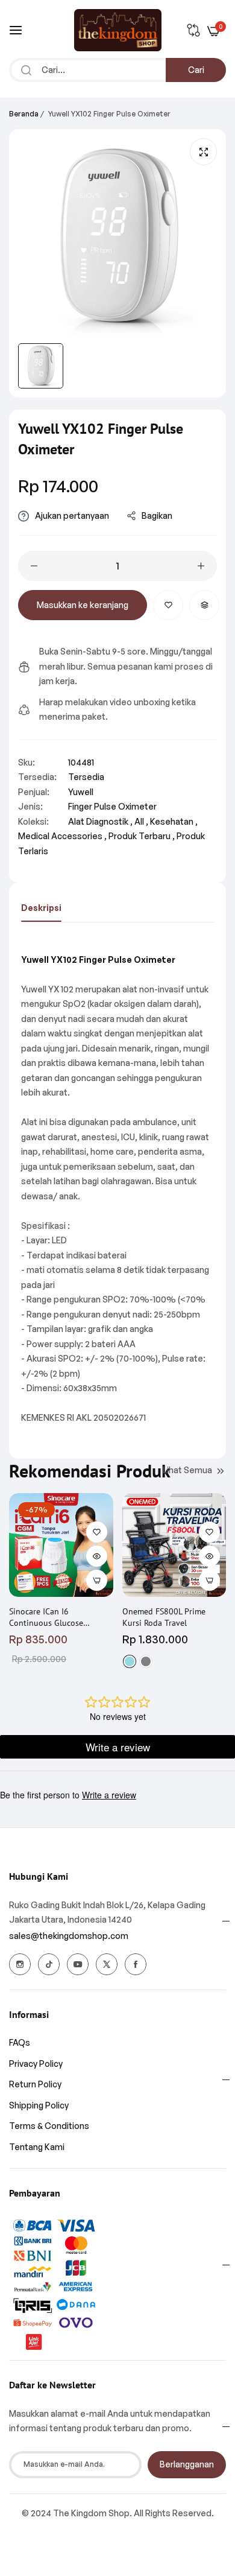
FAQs (20, 2042)
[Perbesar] (203, 152)
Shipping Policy (39, 2105)
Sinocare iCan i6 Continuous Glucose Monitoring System (46, 1617)
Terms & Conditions (49, 2126)
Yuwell (81, 792)
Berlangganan (187, 2464)
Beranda (24, 114)
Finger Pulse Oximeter (112, 806)
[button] (168, 605)
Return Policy (35, 2084)
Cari (196, 70)
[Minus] (34, 566)
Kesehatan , (174, 821)
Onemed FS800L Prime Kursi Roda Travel (164, 1617)
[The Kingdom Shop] (118, 30)
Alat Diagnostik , (100, 821)
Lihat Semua (187, 1470)
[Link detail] (20, 1964)
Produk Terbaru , (142, 836)
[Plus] (201, 566)
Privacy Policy (36, 2064)
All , (141, 821)
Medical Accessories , (62, 836)
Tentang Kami (37, 2147)
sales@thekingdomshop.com (69, 1936)
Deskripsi (41, 908)
